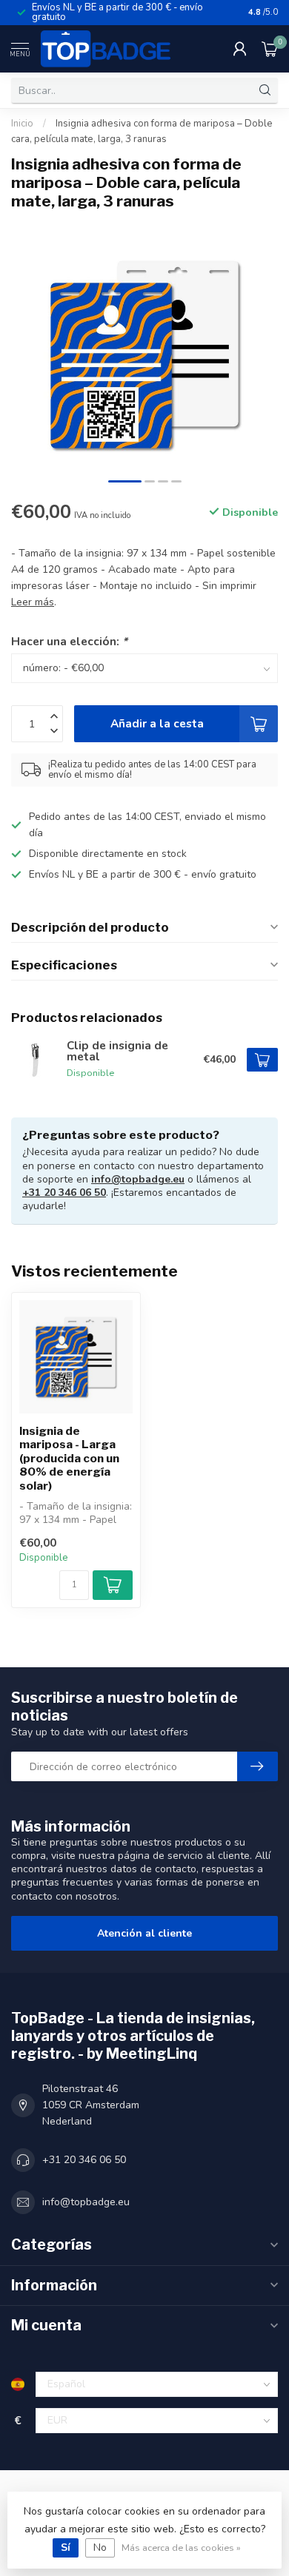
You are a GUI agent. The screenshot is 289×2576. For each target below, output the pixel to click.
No (100, 2548)
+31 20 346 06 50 (64, 1193)
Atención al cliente (144, 1933)
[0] (270, 49)
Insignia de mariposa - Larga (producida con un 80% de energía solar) (69, 1459)
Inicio (22, 124)
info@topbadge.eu (138, 1179)
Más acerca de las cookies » (181, 2548)
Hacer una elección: (69, 641)
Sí (66, 2548)
